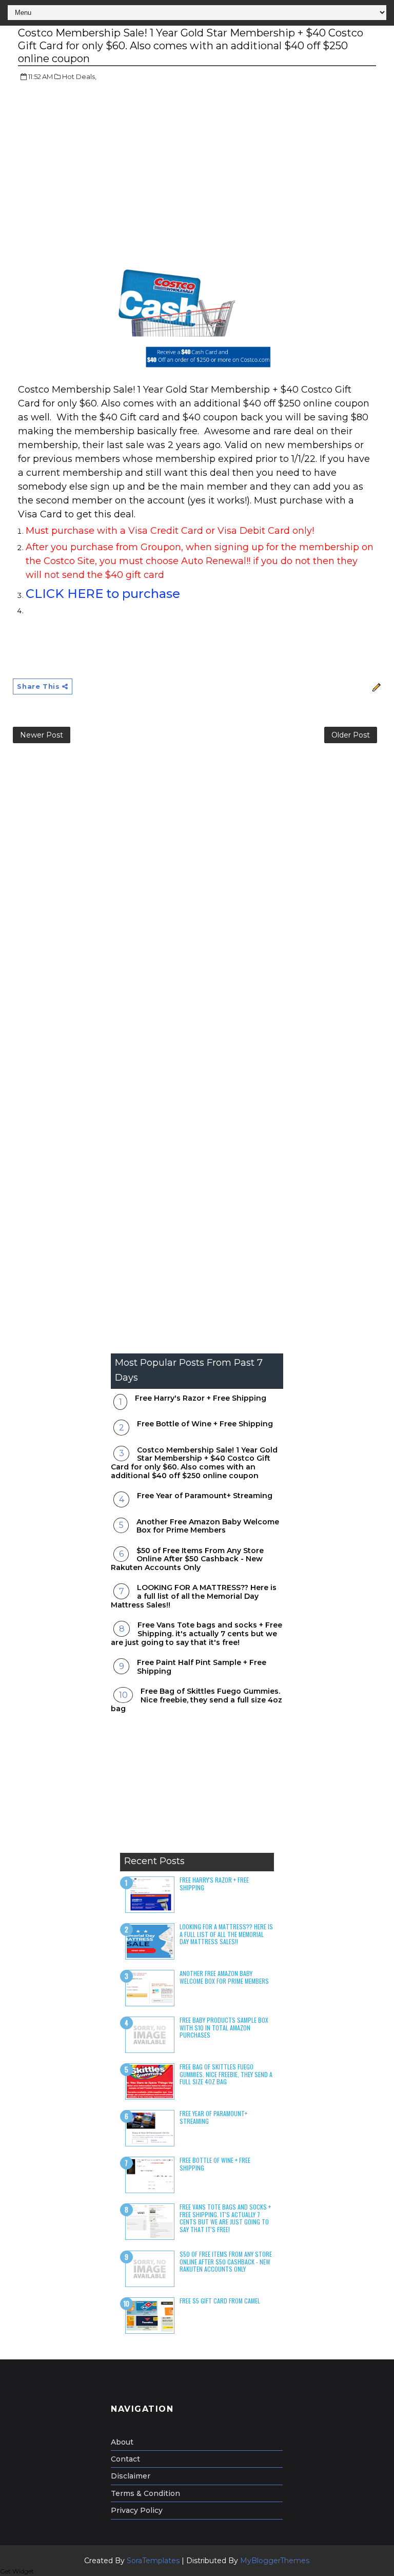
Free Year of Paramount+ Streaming (205, 1496)
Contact (125, 2459)
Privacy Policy (137, 2510)
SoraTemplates (153, 2561)
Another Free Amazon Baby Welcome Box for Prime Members (208, 1526)
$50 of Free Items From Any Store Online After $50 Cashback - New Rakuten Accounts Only (187, 1559)
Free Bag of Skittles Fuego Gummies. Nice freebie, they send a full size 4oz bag (196, 1700)
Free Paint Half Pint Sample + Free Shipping (202, 1667)
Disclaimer (131, 2476)
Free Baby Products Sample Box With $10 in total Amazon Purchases (224, 2027)
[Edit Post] (375, 686)
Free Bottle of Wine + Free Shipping (205, 1424)
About (122, 2442)
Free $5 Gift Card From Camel (220, 2301)
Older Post (351, 735)
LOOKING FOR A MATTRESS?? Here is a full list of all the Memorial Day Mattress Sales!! (194, 1596)
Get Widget (17, 2571)
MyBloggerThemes (275, 2561)
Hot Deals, (79, 76)
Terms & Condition (145, 2493)
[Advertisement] (104, 164)
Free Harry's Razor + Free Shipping (201, 1398)
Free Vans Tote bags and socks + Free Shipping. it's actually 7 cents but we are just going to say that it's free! (196, 1634)
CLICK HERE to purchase (103, 594)
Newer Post (42, 735)
